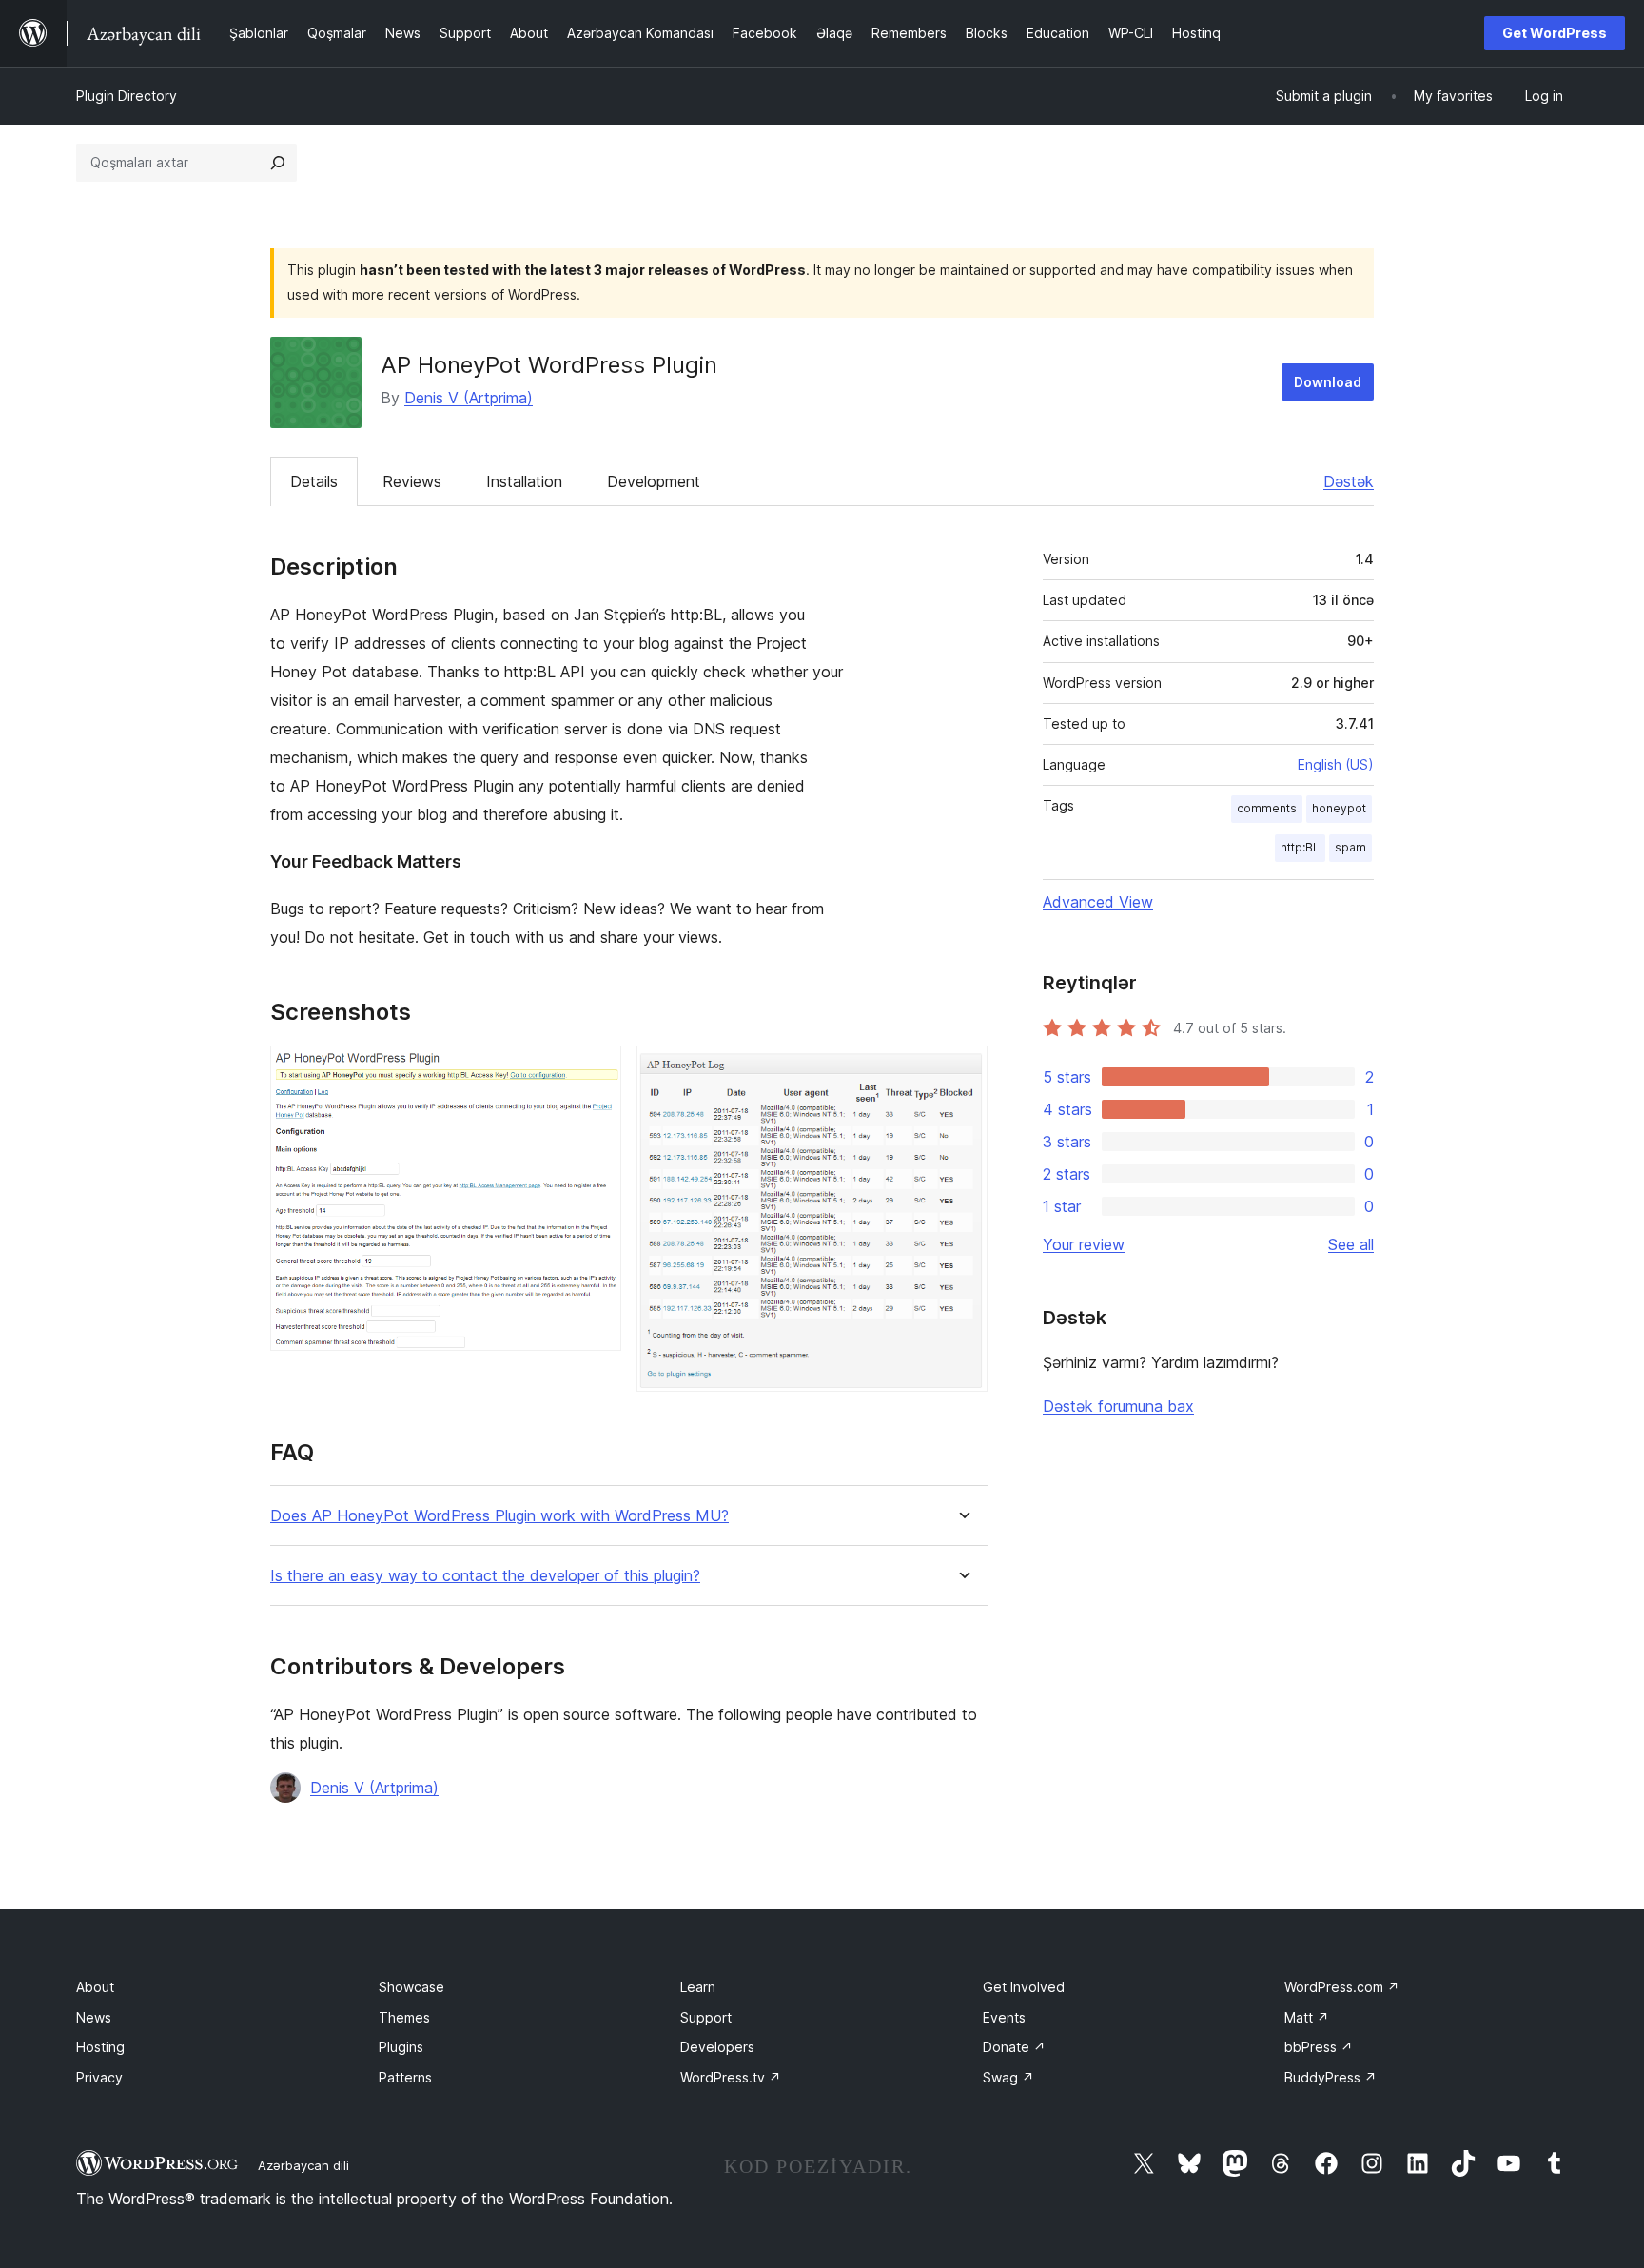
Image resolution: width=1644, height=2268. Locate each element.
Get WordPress (1555, 33)
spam (1350, 847)
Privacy (99, 2077)
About (95, 1987)
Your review (1084, 1244)
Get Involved (1024, 1987)
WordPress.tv (731, 2077)
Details (314, 481)
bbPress (1319, 2047)
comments (1267, 808)
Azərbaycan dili (303, 2165)
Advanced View (1098, 902)
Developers (717, 2047)
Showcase (411, 1987)
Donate (1014, 2047)
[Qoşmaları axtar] (278, 163)
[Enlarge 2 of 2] (962, 1071)
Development (654, 481)
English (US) (1336, 764)
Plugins (401, 2047)
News (94, 2017)
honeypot (1339, 808)
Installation (524, 481)
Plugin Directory (127, 96)
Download (1328, 382)
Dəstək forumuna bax (1118, 1406)
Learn (698, 1987)
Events (1004, 2017)
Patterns (405, 2077)
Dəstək (1349, 481)
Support (706, 2017)
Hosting (100, 2047)
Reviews (412, 481)
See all (1351, 1244)
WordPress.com (1342, 1987)
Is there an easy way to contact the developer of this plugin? (485, 1576)
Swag (1008, 2077)
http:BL (1300, 847)
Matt (1307, 2017)
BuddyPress (1331, 2077)
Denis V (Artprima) (469, 398)
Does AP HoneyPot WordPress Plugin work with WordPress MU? (499, 1516)
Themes (404, 2017)
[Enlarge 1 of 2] (596, 1071)
